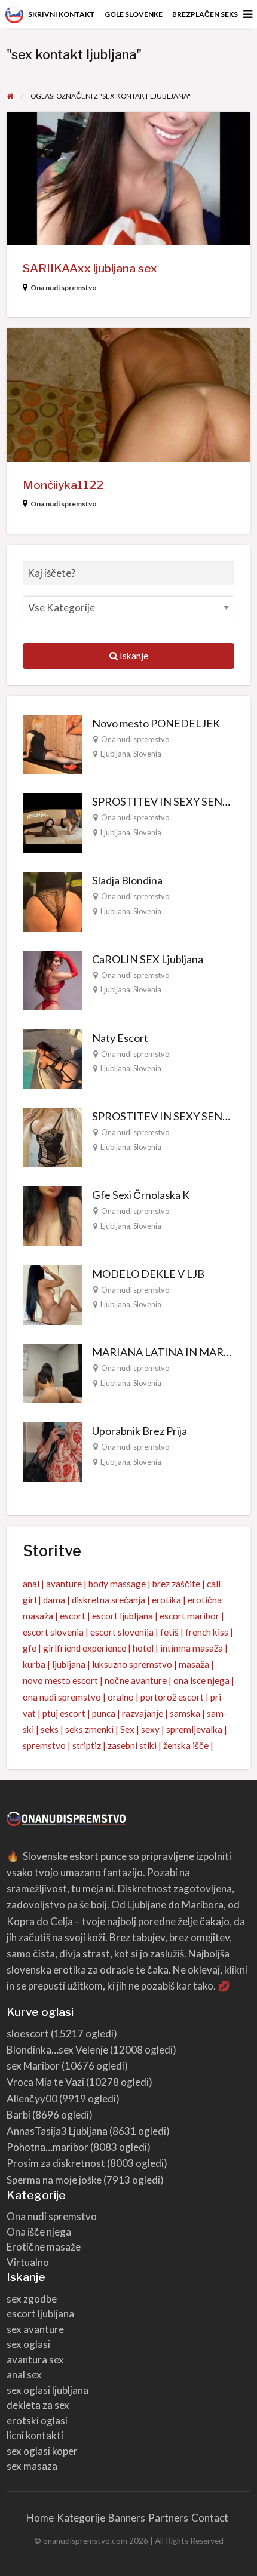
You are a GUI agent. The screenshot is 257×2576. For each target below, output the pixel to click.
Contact (210, 2518)
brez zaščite (176, 1584)
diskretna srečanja (108, 1600)
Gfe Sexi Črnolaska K (141, 1195)
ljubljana (69, 1664)
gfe (30, 1648)
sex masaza (32, 2466)
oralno (121, 1697)
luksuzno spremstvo (132, 1664)
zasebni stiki (132, 1745)
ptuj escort (64, 1713)
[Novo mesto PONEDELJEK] (53, 743)
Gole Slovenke (134, 14)
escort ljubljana (123, 1616)
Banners (127, 2518)
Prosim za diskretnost (56, 2163)
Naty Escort (120, 1038)
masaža (194, 1664)
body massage (117, 1584)
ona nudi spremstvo (62, 1697)
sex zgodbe (32, 2299)
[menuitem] (62, 14)
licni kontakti (35, 2435)
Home (40, 2518)
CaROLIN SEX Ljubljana (148, 959)
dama (54, 1600)
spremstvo (44, 1745)
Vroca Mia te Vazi (45, 2082)
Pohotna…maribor (48, 2147)
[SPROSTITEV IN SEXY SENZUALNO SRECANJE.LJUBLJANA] (53, 822)
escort (73, 1616)
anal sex (24, 2374)
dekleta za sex (38, 2405)
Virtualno (28, 2262)
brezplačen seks (205, 14)
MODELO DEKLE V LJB (148, 1274)
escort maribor (189, 1616)
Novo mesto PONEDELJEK (156, 723)
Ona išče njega (39, 2232)
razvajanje (143, 1713)
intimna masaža (192, 1648)
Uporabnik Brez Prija (140, 1431)
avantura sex (35, 2360)
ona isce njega (201, 1680)
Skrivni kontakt (62, 14)
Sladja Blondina (127, 880)
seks (50, 1729)
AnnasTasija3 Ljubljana (57, 2131)
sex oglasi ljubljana (48, 2390)
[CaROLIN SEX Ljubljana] (53, 979)
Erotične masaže (44, 2247)
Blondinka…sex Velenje (57, 2050)
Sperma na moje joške (54, 2180)
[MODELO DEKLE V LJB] (53, 1293)
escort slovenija (122, 1632)
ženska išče (186, 1745)
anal (31, 1584)
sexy (150, 1729)
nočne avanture (136, 1680)
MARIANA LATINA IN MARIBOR (171, 1352)
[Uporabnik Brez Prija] (53, 1451)
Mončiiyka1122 (63, 485)
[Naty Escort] (53, 1058)
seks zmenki (89, 1729)
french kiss (207, 1632)
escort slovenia (53, 1632)
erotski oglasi (37, 2420)
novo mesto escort (60, 1680)
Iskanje (133, 656)
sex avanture (35, 2329)
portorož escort (172, 1697)
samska (185, 1713)
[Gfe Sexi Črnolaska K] (53, 1215)
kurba (34, 1664)
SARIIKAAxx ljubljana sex (90, 268)
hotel (143, 1648)
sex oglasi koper (42, 2451)
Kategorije (81, 2518)
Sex (127, 1729)
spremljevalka (194, 1729)
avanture (64, 1584)
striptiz (87, 1745)
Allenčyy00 (32, 2099)
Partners (168, 2518)
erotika (166, 1600)
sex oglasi (28, 2344)
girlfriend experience (85, 1648)
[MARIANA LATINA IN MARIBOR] (53, 1372)
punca (104, 1713)
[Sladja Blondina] (53, 900)
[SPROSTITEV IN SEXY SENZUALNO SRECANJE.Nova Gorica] (53, 1136)
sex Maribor (33, 2066)
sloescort (28, 2034)
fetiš (169, 1632)
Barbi (19, 2115)
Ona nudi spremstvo (64, 288)
